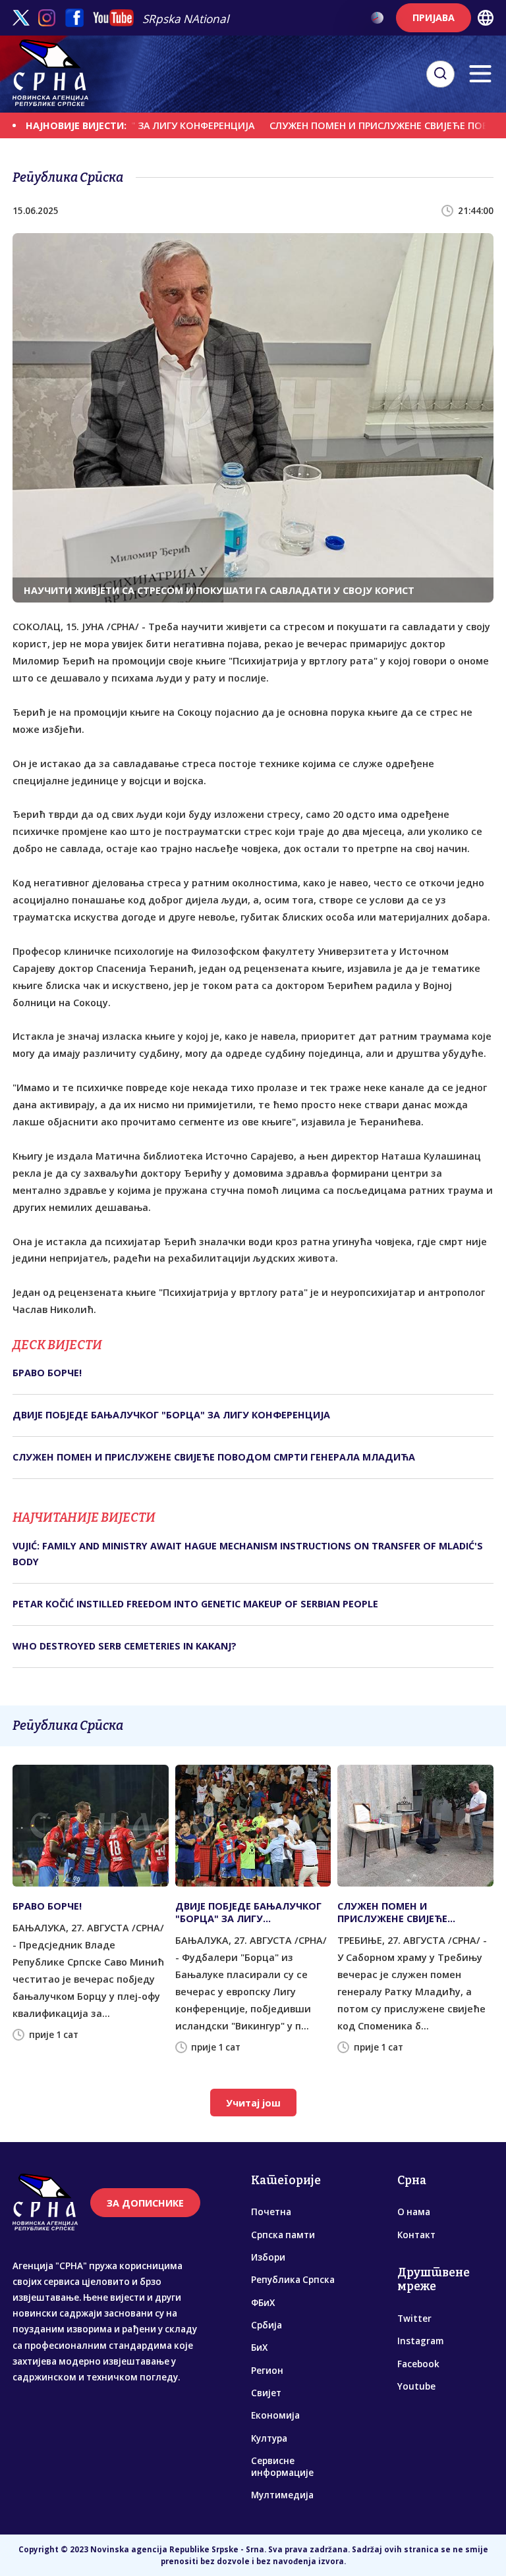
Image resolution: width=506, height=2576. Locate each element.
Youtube (416, 2386)
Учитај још (253, 2103)
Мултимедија (282, 2495)
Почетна (271, 2212)
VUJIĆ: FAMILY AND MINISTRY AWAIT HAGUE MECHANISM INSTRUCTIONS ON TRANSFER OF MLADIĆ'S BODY (248, 1554)
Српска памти (283, 2235)
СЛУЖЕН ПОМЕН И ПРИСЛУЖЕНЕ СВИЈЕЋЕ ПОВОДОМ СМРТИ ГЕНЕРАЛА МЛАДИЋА (214, 1457)
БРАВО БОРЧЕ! (47, 1373)
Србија (267, 2325)
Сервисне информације (282, 2467)
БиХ (259, 2348)
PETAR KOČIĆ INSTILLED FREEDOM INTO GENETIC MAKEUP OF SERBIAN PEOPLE (195, 1604)
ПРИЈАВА (434, 17)
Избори (268, 2257)
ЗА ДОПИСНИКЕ (145, 2203)
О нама (414, 2212)
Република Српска (293, 2280)
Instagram (420, 2341)
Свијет (266, 2393)
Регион (267, 2371)
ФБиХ (263, 2303)
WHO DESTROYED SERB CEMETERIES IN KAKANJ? (125, 1646)
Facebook (418, 2364)
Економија (275, 2415)
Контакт (416, 2235)
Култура (269, 2438)
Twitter (414, 2319)
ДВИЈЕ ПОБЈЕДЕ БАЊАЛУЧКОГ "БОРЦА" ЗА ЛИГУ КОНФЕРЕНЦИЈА (171, 1415)
